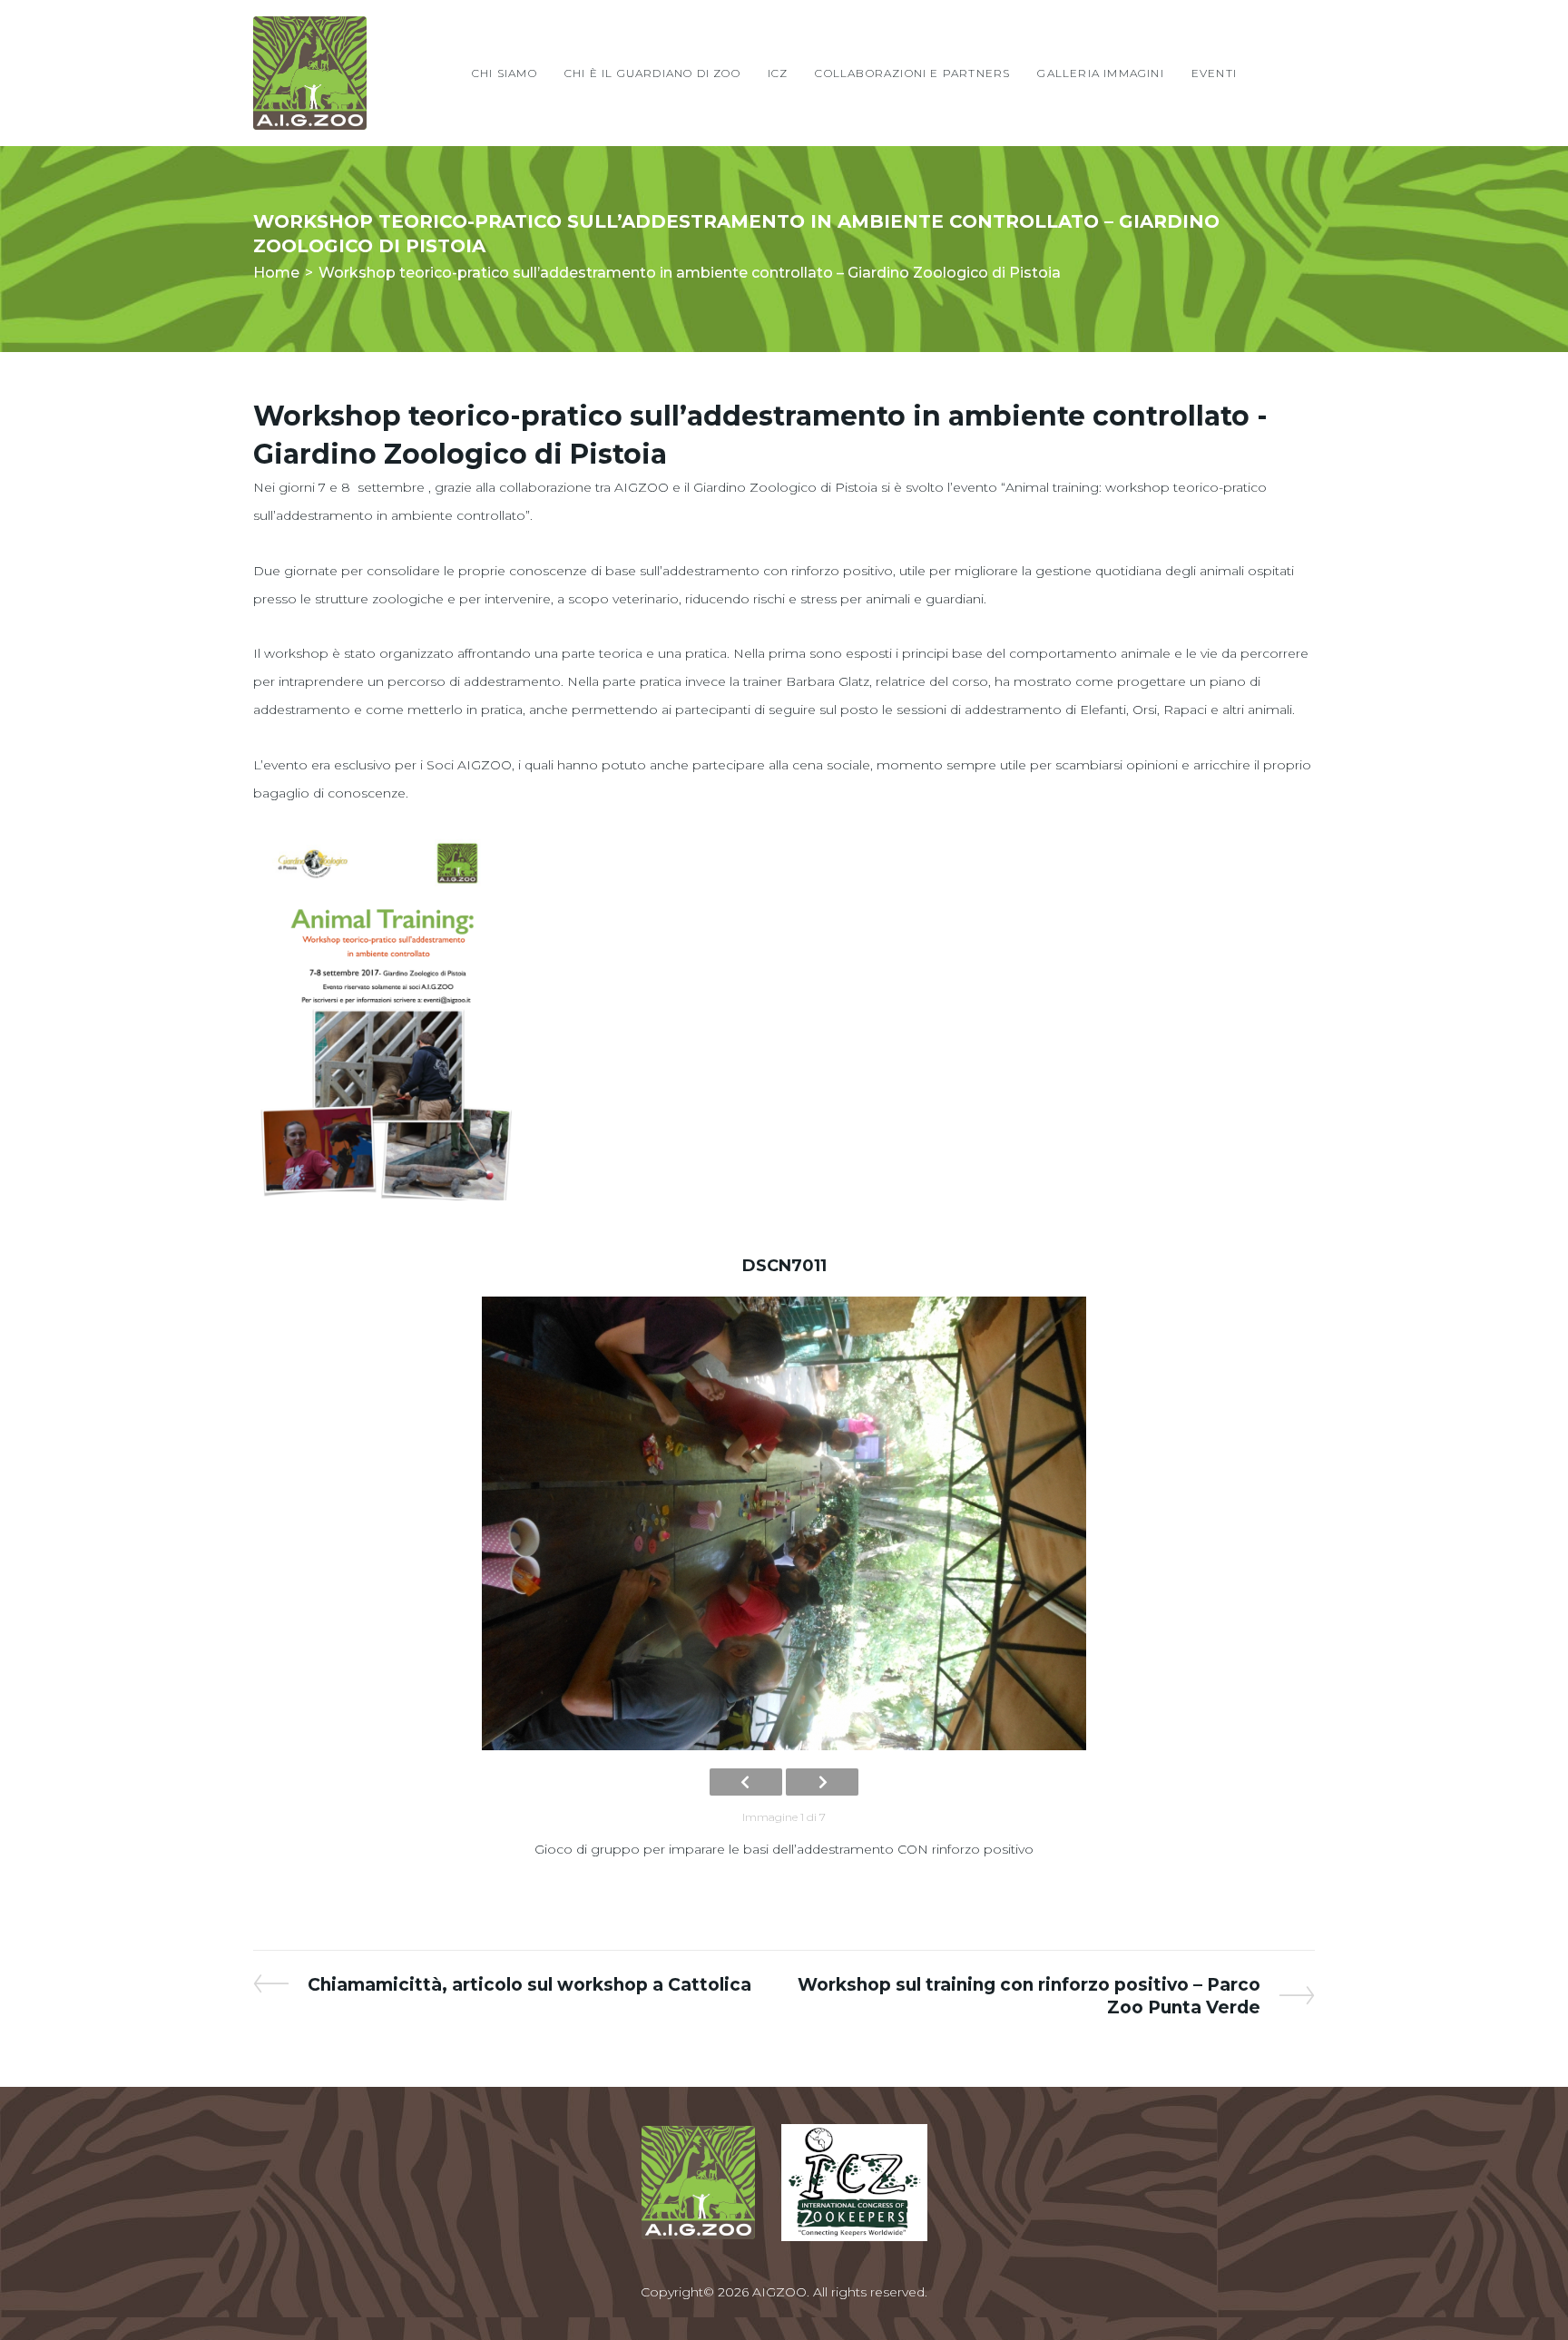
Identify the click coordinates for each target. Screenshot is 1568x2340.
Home (276, 273)
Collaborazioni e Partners (912, 73)
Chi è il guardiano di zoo (652, 73)
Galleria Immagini (1100, 73)
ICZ (778, 73)
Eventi (1214, 73)
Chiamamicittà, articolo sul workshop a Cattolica (529, 1985)
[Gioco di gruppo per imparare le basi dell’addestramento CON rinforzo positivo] (784, 1523)
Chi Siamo (505, 73)
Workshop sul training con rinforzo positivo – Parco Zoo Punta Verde (1029, 1996)
